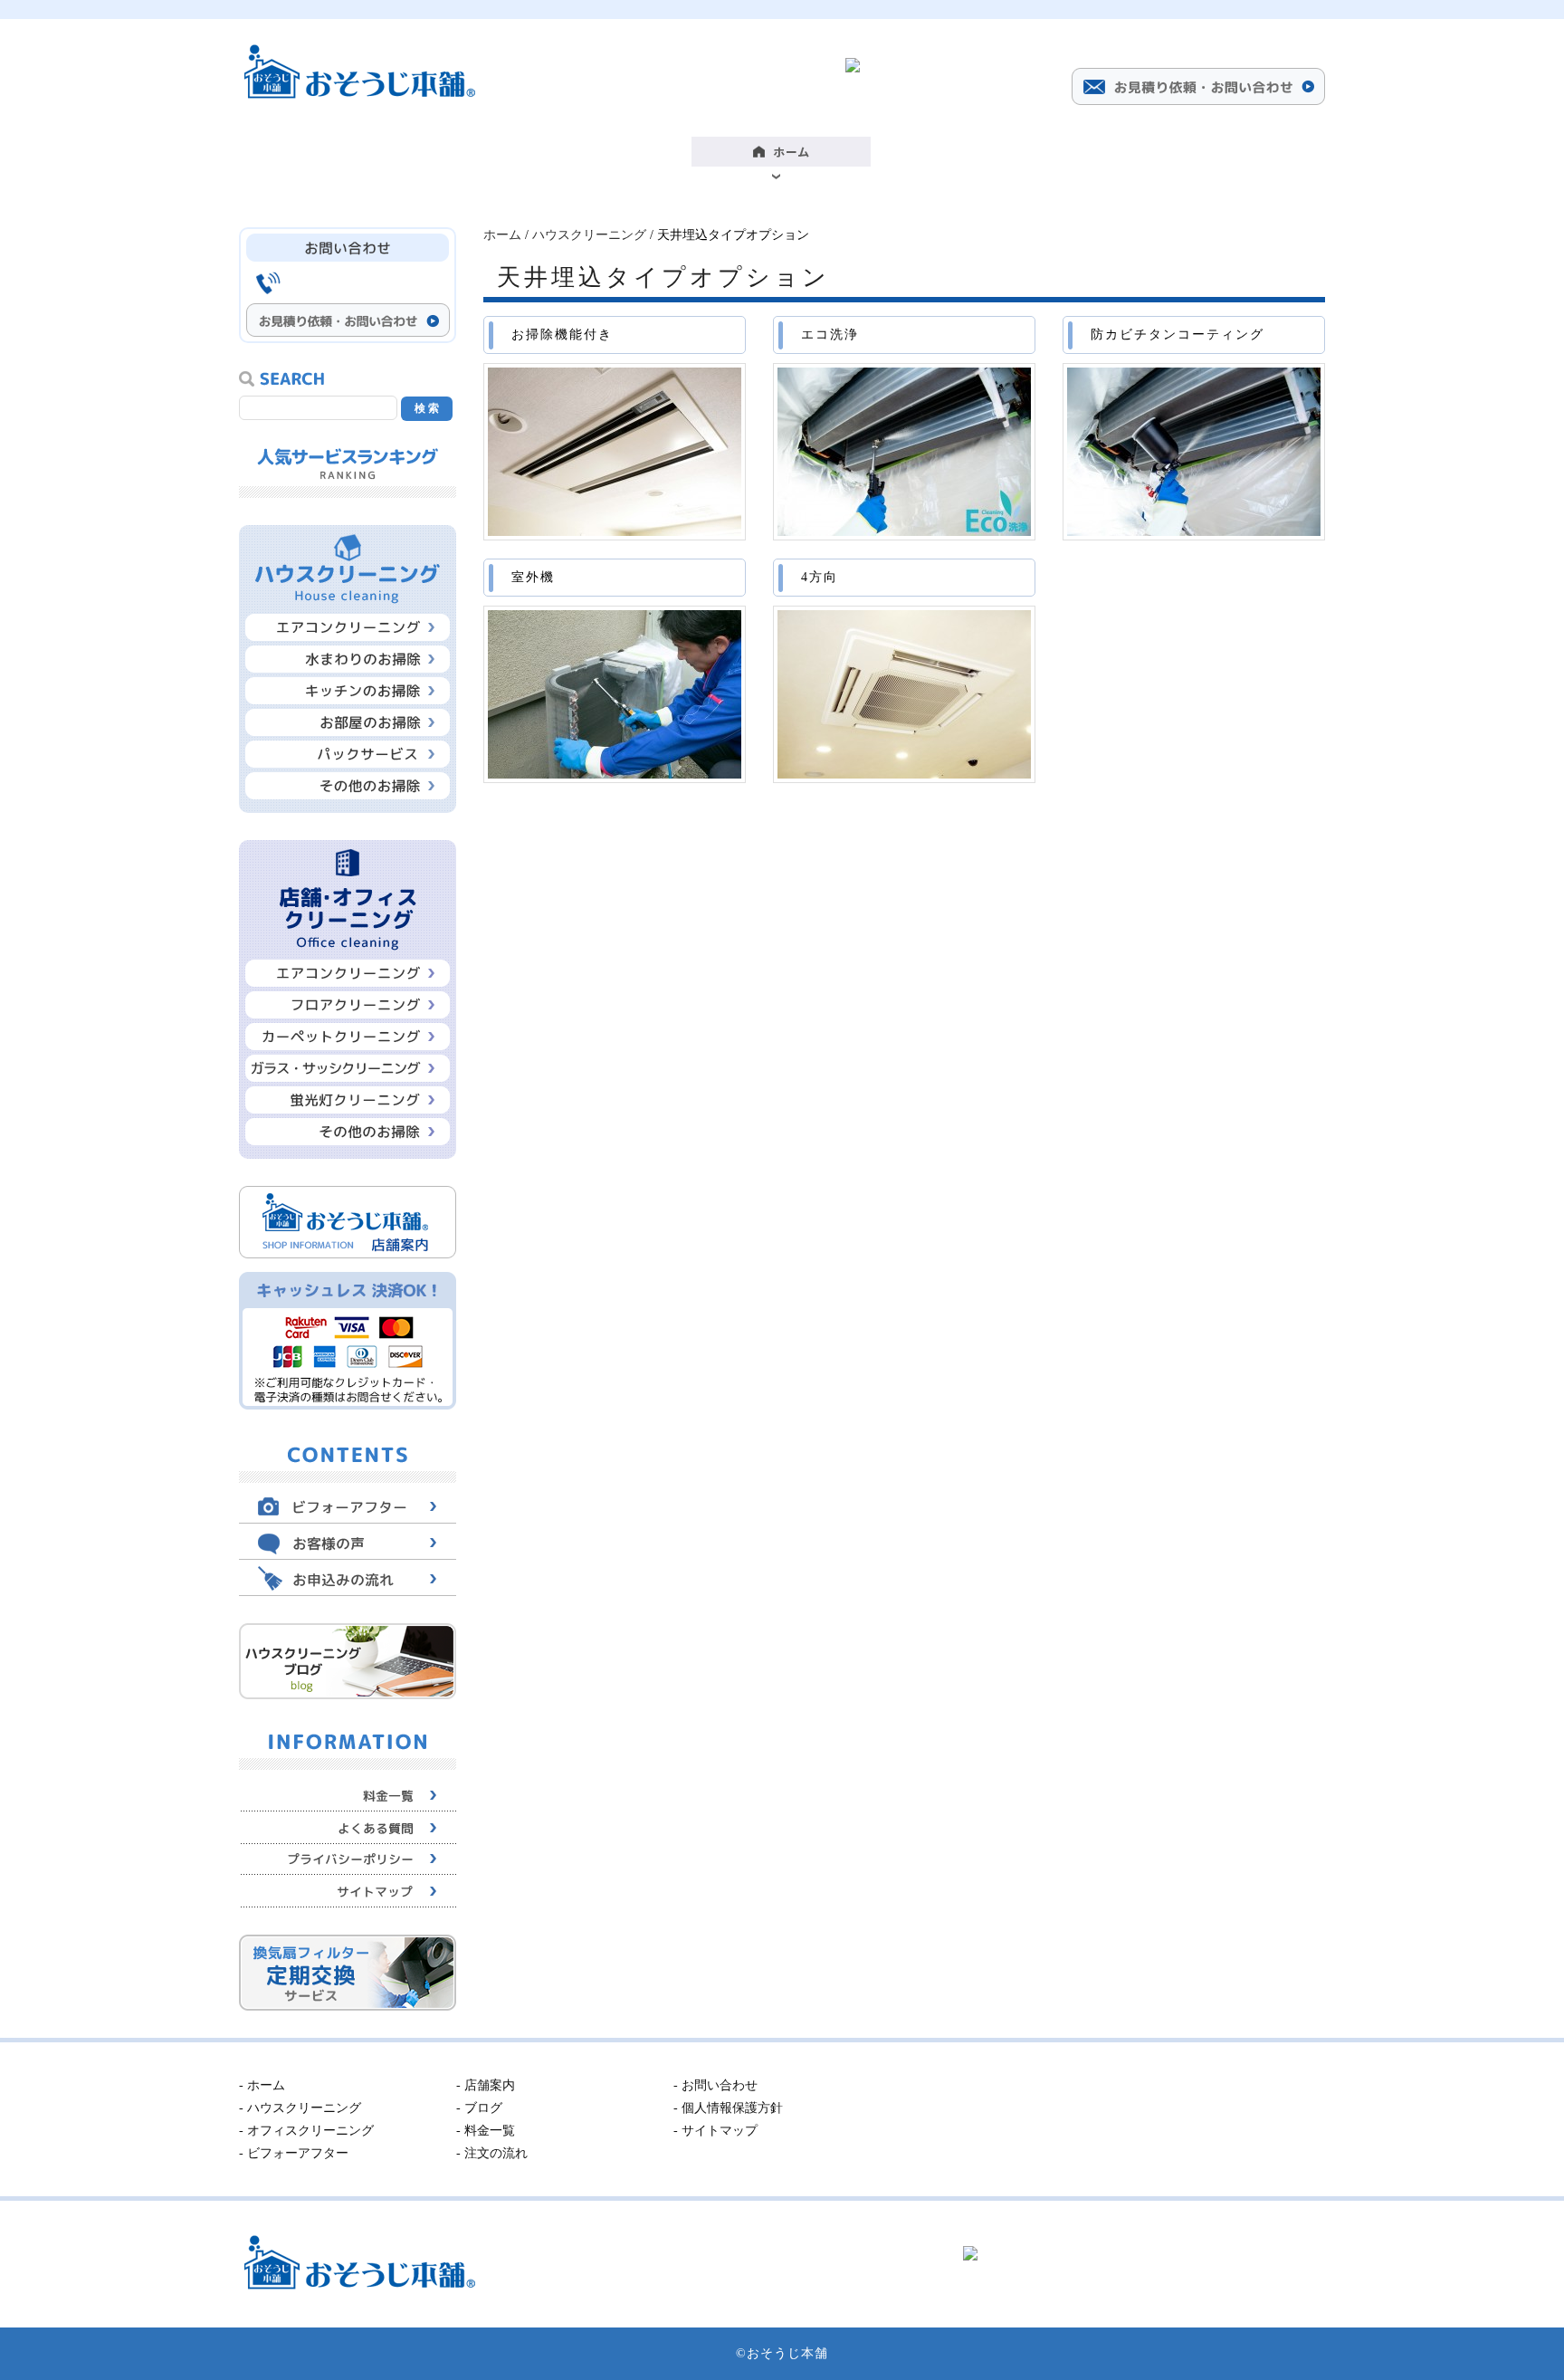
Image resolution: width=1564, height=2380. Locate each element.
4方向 (820, 577)
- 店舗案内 (486, 2085)
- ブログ (479, 2108)
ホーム (502, 235)
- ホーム (262, 2085)
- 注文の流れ (492, 2153)
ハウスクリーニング (589, 235)
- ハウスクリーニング (300, 2108)
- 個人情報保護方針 (728, 2108)
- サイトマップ (715, 2131)
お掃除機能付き (562, 335)
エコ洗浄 (830, 335)
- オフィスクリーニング (306, 2131)
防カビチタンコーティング (1178, 335)
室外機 (533, 577)
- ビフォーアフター (294, 2153)
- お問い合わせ (715, 2085)
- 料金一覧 (486, 2131)
